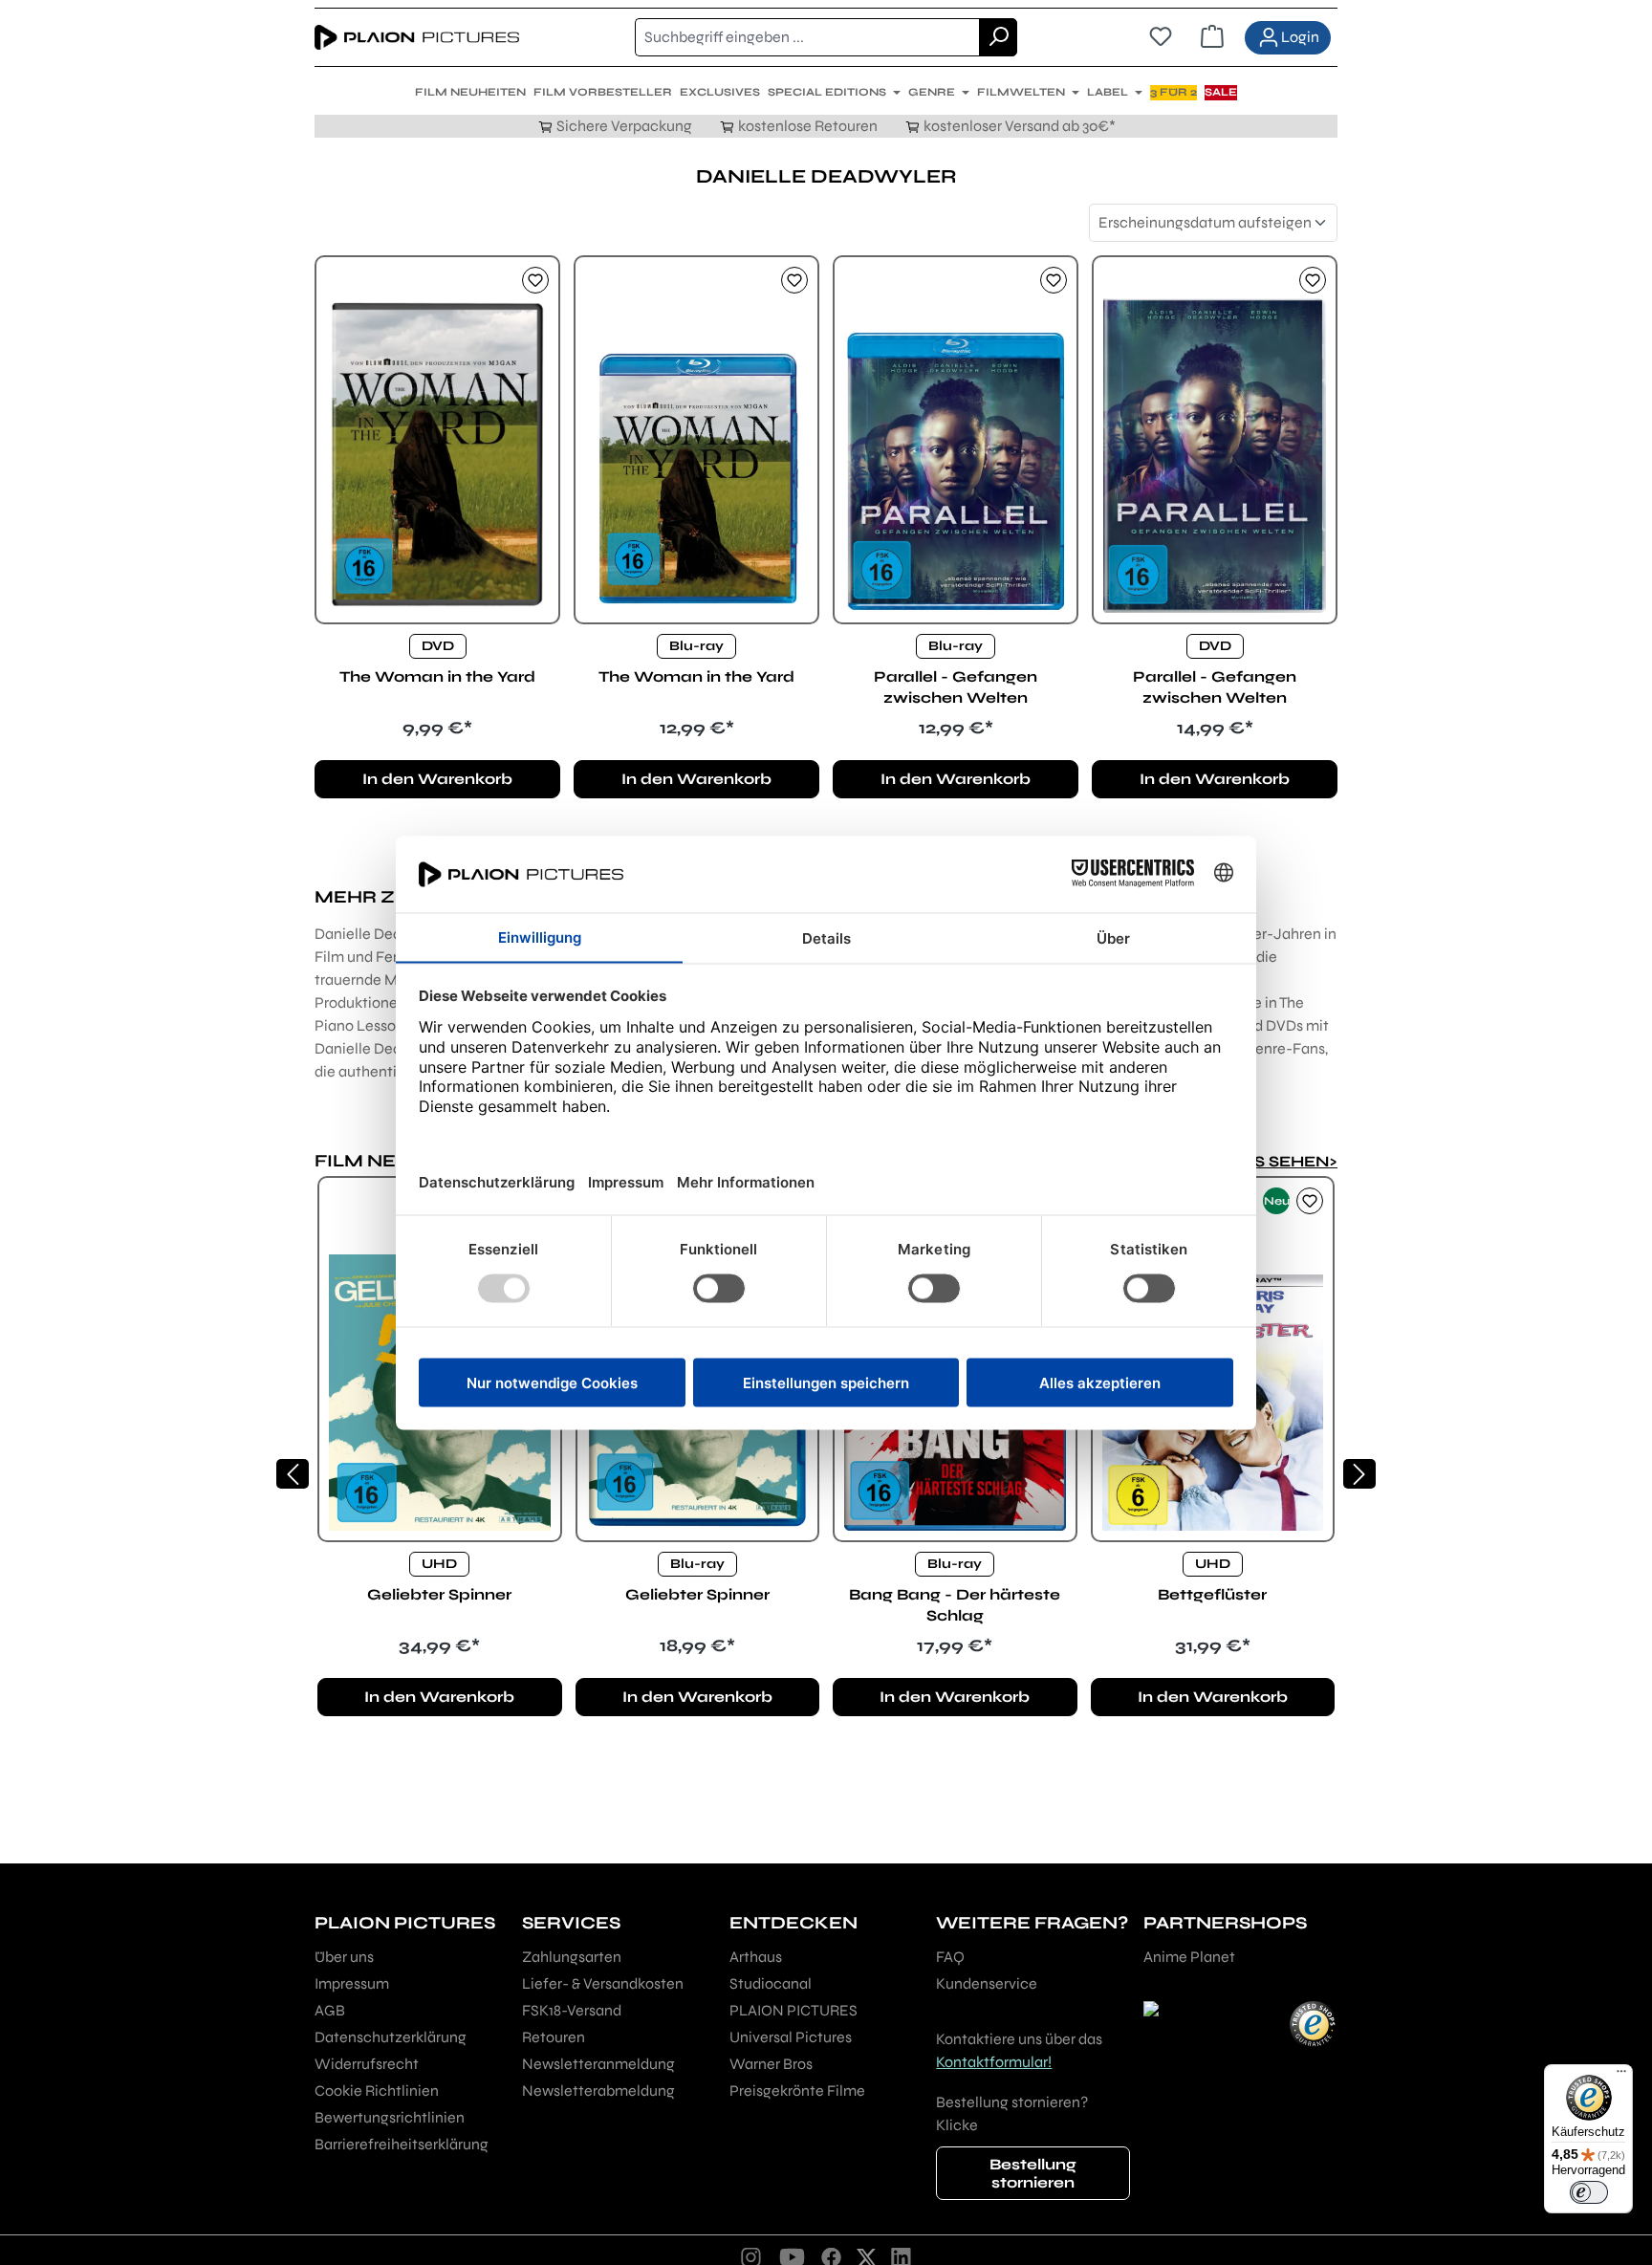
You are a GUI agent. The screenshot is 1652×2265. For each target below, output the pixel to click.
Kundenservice (987, 1983)
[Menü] (1621, 2076)
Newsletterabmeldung (598, 2091)
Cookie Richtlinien (377, 2091)
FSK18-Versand (572, 2010)
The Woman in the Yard (437, 676)
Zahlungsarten (572, 1957)
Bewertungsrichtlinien (390, 2117)
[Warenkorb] (1212, 37)
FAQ (950, 1957)
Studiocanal (771, 1983)
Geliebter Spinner (439, 1594)
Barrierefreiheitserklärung (402, 2144)
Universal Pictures (791, 2037)
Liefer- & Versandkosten (603, 1983)
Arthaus (756, 1957)
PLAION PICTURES (793, 2010)
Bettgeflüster (1212, 1594)
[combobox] (807, 37)
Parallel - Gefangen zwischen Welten (956, 687)
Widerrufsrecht (367, 2064)
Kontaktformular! (994, 2062)
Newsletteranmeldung (598, 2064)
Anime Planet (1189, 1957)
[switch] (1589, 2192)
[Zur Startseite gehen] (417, 37)
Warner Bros (771, 2064)
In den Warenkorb (437, 779)
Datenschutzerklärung (391, 2037)
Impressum (352, 1983)
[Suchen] (998, 37)
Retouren (554, 2037)
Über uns (344, 1957)
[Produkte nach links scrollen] (293, 1474)
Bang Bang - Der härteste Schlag (955, 1605)
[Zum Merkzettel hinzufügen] (535, 280)
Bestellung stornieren (1033, 2173)
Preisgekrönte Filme (797, 2091)
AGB (330, 2010)
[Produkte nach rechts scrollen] (1359, 1474)
